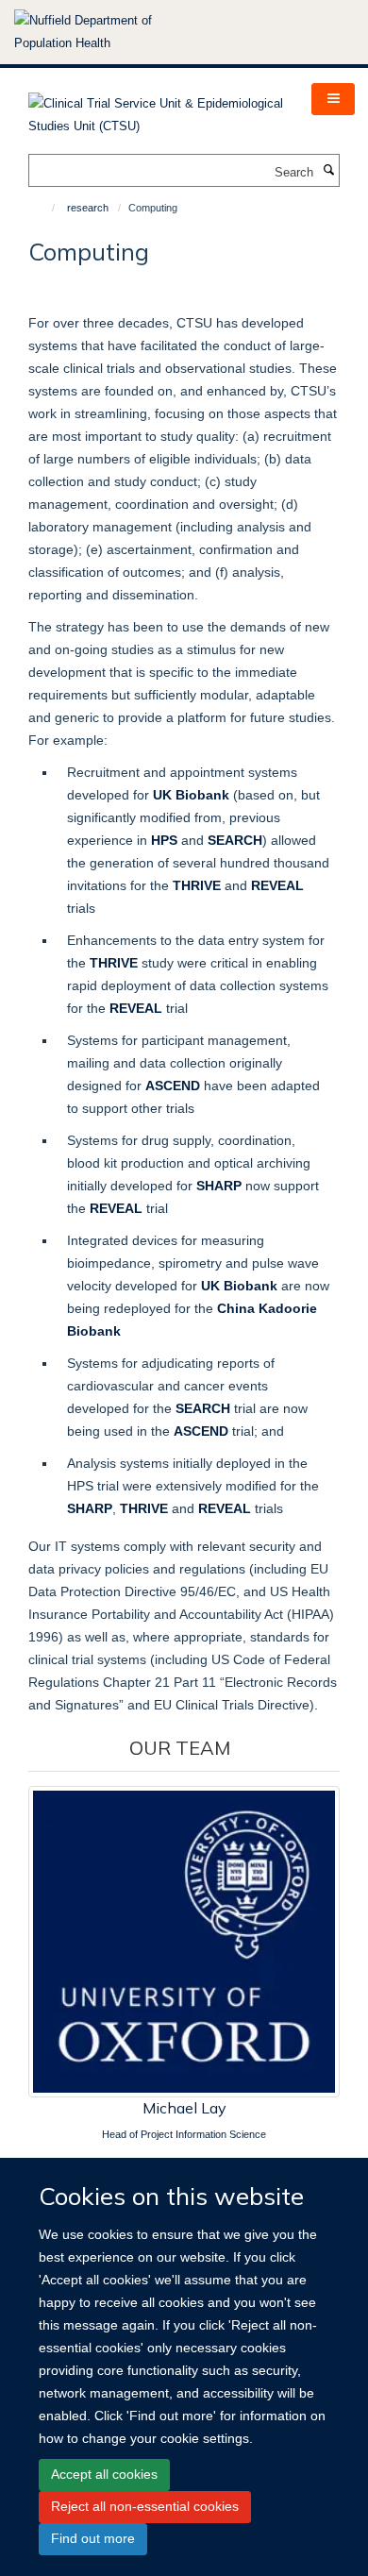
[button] (333, 99)
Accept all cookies (104, 2474)
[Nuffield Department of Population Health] (109, 32)
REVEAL (116, 1208)
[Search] (328, 171)
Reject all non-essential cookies (145, 2506)
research (88, 208)
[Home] (45, 208)
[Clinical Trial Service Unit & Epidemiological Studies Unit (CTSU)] (156, 109)
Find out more (93, 2538)
